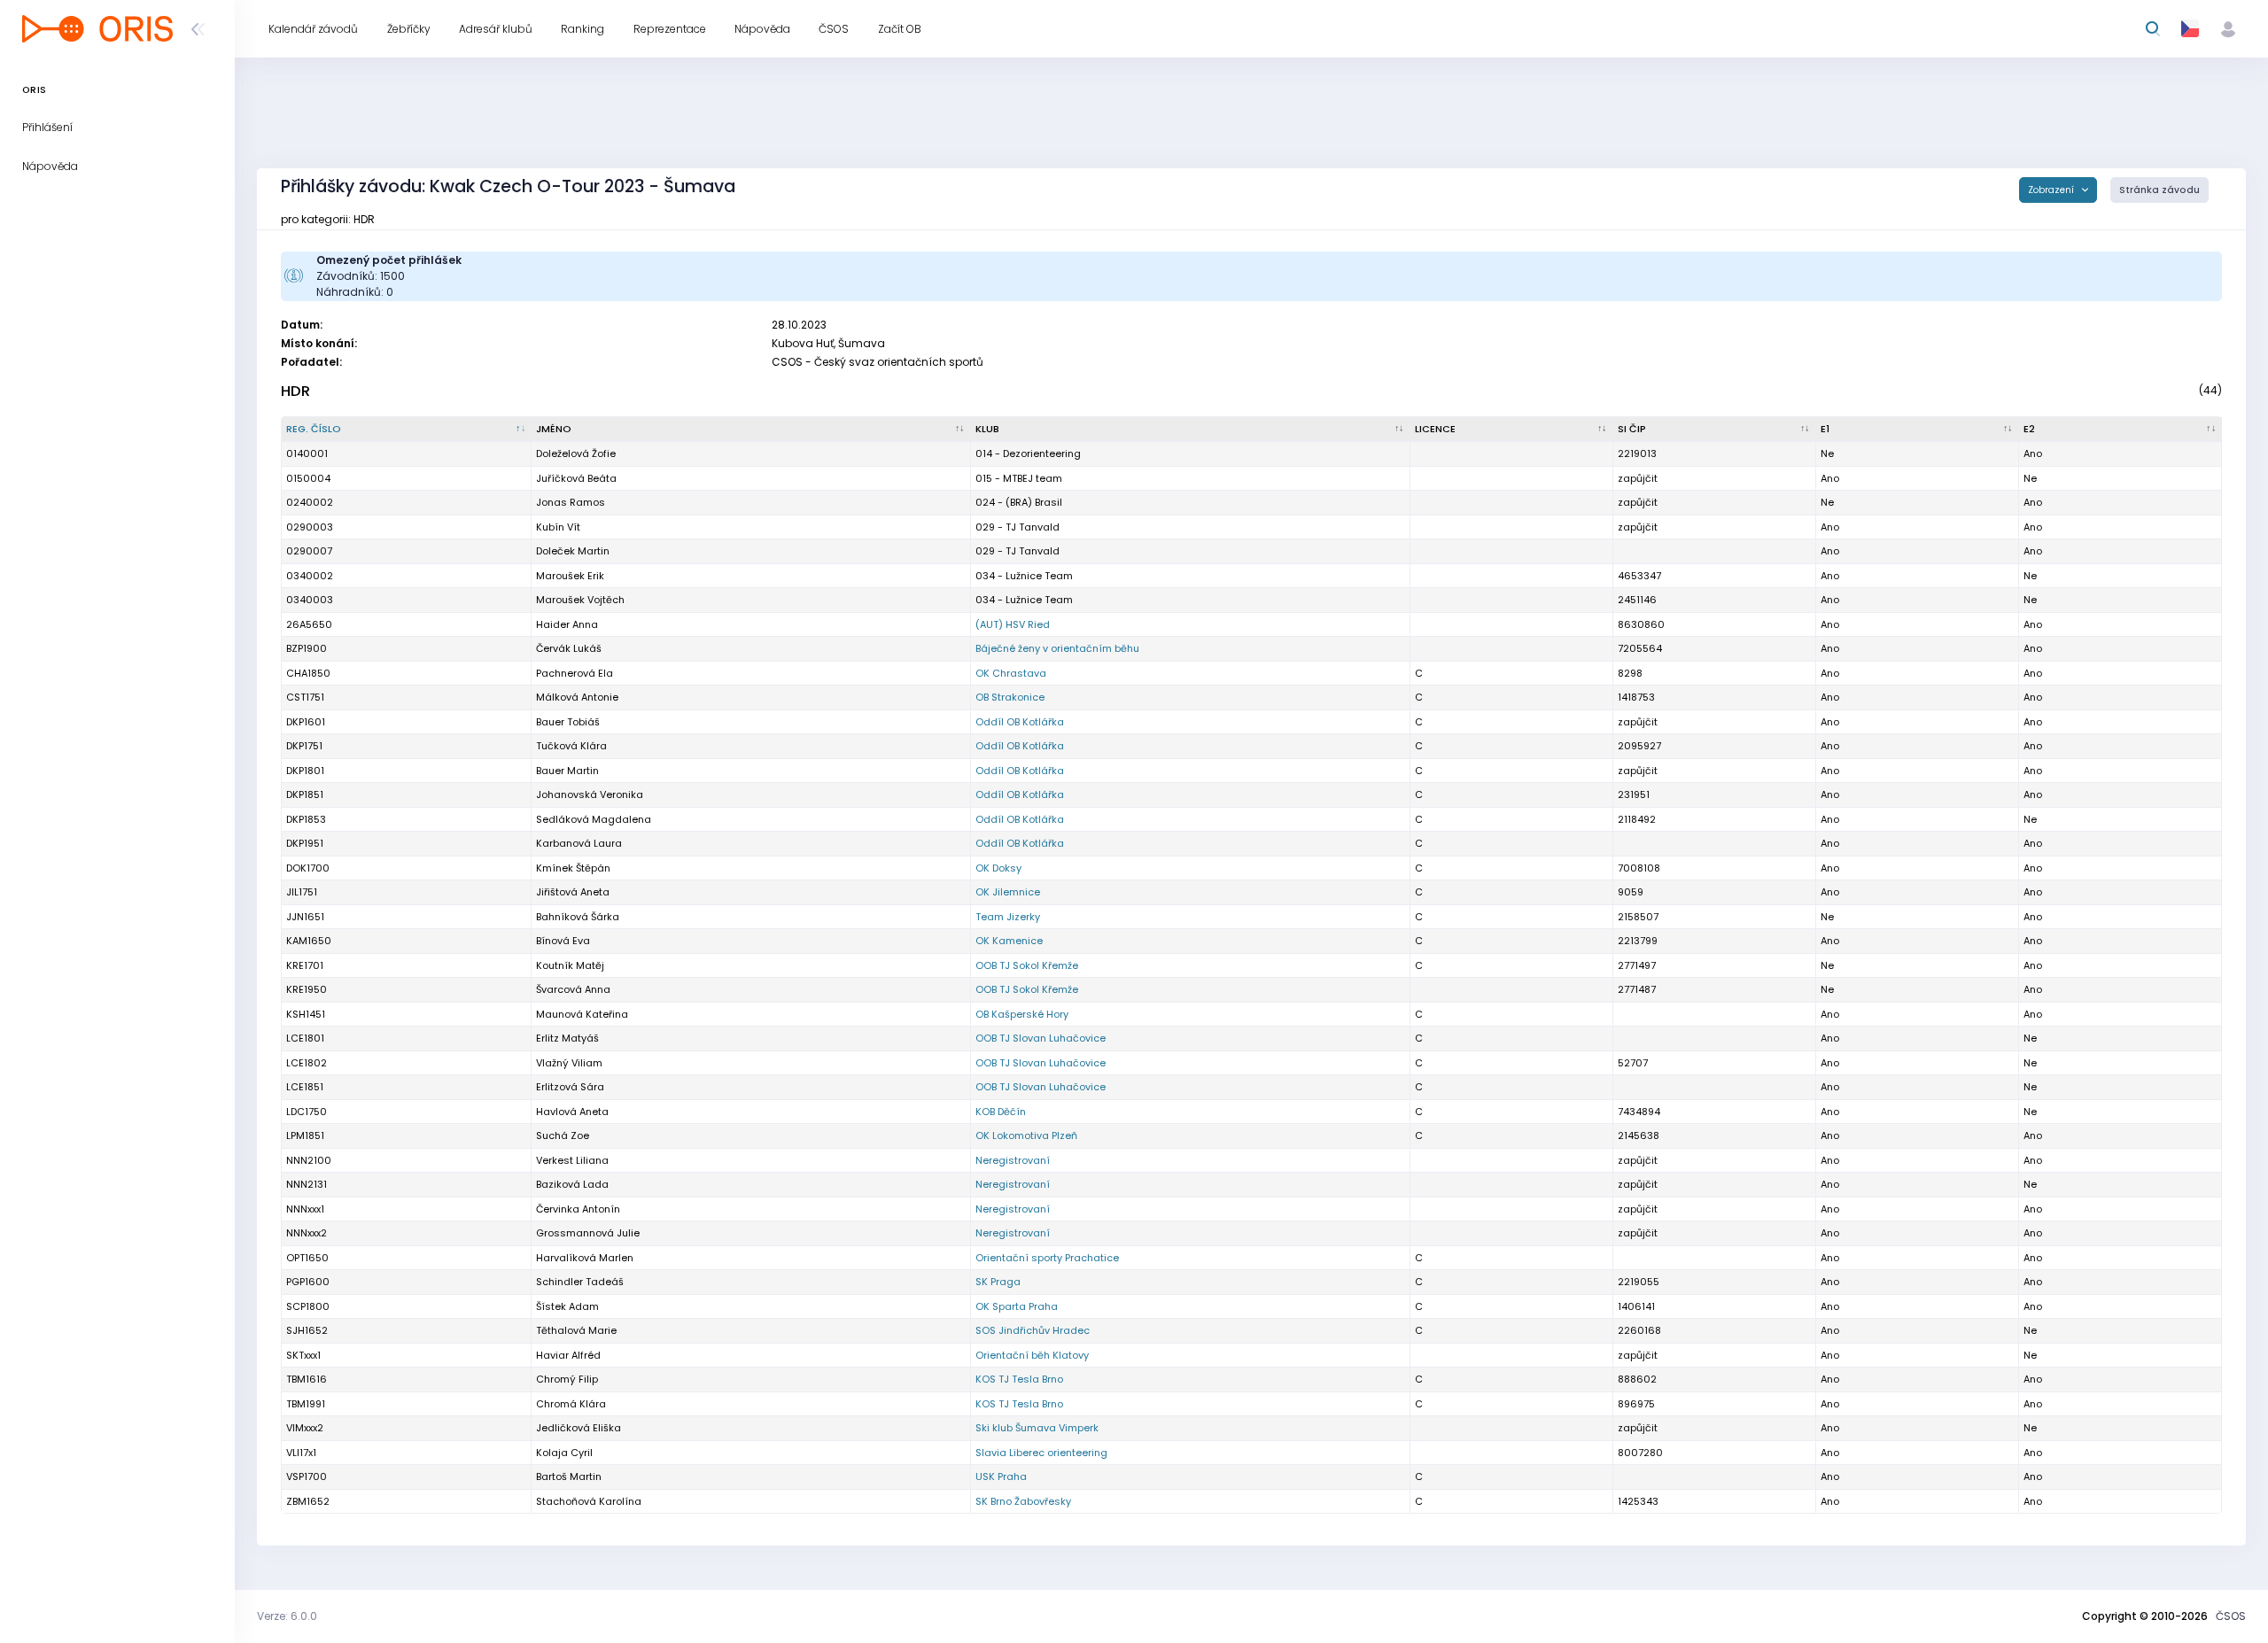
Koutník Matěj (570, 965)
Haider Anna (567, 624)
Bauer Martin (567, 771)
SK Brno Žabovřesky (1023, 1501)
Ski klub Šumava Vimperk (1037, 1428)
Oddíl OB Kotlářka (1020, 722)
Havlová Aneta (572, 1112)
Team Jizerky (1008, 917)
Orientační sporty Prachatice (1047, 1258)
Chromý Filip (567, 1379)
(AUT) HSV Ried (1013, 624)
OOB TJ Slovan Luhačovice (1041, 1038)
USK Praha (1001, 1476)
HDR (295, 391)
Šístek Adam (567, 1306)
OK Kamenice (1009, 941)
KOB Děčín (1001, 1112)
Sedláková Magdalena (594, 819)
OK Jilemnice (1008, 892)
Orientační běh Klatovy (1032, 1355)
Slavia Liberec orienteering (1041, 1453)
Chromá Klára (571, 1404)
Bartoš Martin (569, 1476)
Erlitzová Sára (570, 1087)
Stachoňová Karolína (589, 1501)
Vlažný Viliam (569, 1063)
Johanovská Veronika (590, 794)
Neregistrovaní (1013, 1160)
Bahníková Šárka (578, 917)
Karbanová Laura (579, 843)
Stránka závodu (2159, 190)
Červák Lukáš (569, 648)
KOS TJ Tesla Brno (1019, 1379)
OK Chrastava (1011, 673)
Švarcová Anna (573, 989)
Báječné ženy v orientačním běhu (1057, 648)
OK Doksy (998, 868)
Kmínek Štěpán (573, 868)
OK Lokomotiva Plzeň (1026, 1135)
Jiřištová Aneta (573, 892)
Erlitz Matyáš (567, 1038)
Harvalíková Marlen (585, 1258)
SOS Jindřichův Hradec (1033, 1330)
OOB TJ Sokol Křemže (1027, 965)
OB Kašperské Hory (1022, 1014)
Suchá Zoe (563, 1135)
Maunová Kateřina (582, 1014)
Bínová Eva (563, 941)
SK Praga (998, 1282)
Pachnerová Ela (575, 673)
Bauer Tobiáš (568, 722)
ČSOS (2231, 1616)
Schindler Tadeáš (580, 1282)
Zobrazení (2052, 190)
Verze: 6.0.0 (287, 1616)
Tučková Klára (571, 746)
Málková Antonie (577, 697)
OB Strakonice (1010, 697)
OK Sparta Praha (1017, 1306)
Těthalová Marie (576, 1330)
